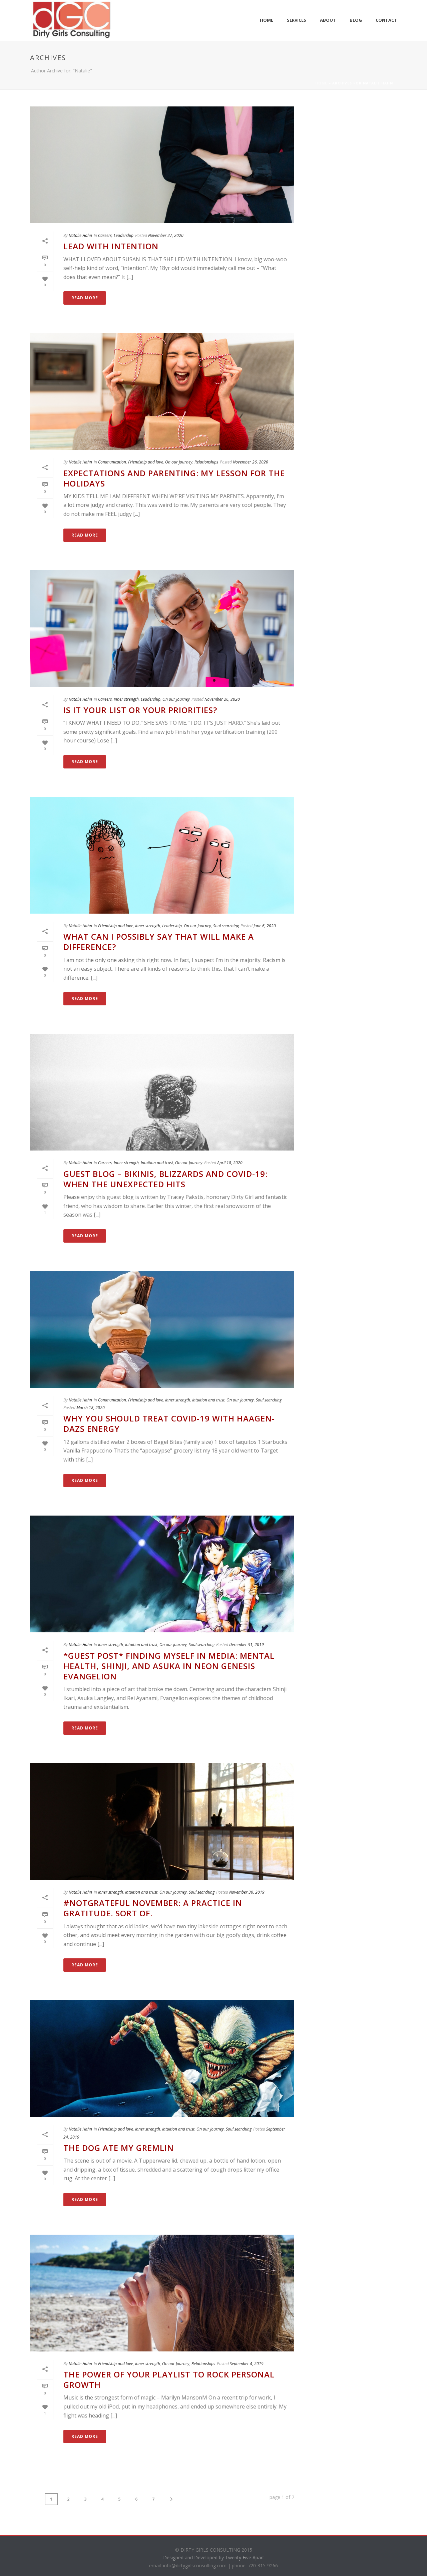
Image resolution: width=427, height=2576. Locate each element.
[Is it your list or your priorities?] (162, 629)
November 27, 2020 (166, 235)
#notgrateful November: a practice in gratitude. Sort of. (153, 1908)
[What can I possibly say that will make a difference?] (162, 855)
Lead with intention (111, 246)
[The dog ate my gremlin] (162, 2058)
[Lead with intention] (162, 165)
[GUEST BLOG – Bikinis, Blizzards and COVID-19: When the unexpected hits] (162, 1092)
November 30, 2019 (247, 1892)
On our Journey (179, 462)
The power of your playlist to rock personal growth (169, 2379)
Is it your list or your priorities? (140, 710)
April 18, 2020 (230, 1163)
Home (321, 83)
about (328, 20)
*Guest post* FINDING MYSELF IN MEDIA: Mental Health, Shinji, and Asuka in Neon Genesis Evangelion (169, 1666)
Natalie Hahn (80, 235)
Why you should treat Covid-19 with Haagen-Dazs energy (169, 1423)
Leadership (124, 235)
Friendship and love (146, 462)
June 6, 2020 (265, 926)
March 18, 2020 (91, 1408)
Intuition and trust (157, 1163)
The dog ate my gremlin (119, 2148)
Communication (112, 462)
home (267, 20)
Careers (105, 235)
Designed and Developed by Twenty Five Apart (214, 2557)
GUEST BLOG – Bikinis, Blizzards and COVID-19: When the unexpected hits (165, 1179)
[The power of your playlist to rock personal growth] (162, 2293)
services (297, 20)
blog (356, 20)
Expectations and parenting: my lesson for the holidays (174, 478)
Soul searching (226, 926)
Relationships (206, 462)
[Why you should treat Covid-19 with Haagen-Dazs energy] (162, 1329)
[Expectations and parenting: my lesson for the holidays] (162, 391)
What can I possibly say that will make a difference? (159, 942)
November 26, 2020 (251, 462)
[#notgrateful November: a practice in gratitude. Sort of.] (162, 1822)
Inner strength (126, 699)
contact (386, 20)
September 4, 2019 (247, 2364)
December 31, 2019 (247, 1645)
